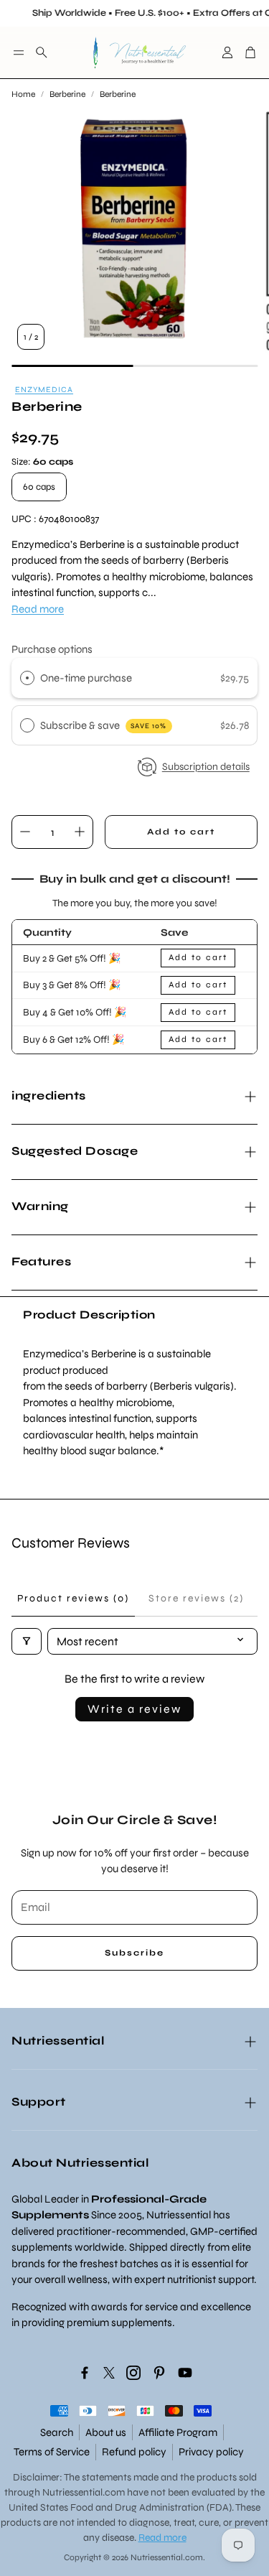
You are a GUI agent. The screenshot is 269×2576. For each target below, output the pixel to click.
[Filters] (27, 1641)
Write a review (134, 1709)
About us (106, 2432)
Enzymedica (44, 390)
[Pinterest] (159, 2373)
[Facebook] (85, 2373)
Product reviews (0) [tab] (73, 1598)
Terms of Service (52, 2452)
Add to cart (198, 957)
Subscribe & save (104, 725)
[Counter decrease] (25, 832)
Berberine (67, 94)
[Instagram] (133, 2373)
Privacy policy (211, 2452)
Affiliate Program (178, 2432)
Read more (38, 609)
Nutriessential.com (84, 2492)
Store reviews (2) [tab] (196, 1598)
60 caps (39, 487)
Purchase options (52, 649)
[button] (19, 52)
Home (23, 94)
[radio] (27, 678)
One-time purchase (86, 678)
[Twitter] (109, 2373)
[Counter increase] (80, 832)
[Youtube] (185, 2373)
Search (57, 2432)
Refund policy (134, 2452)
